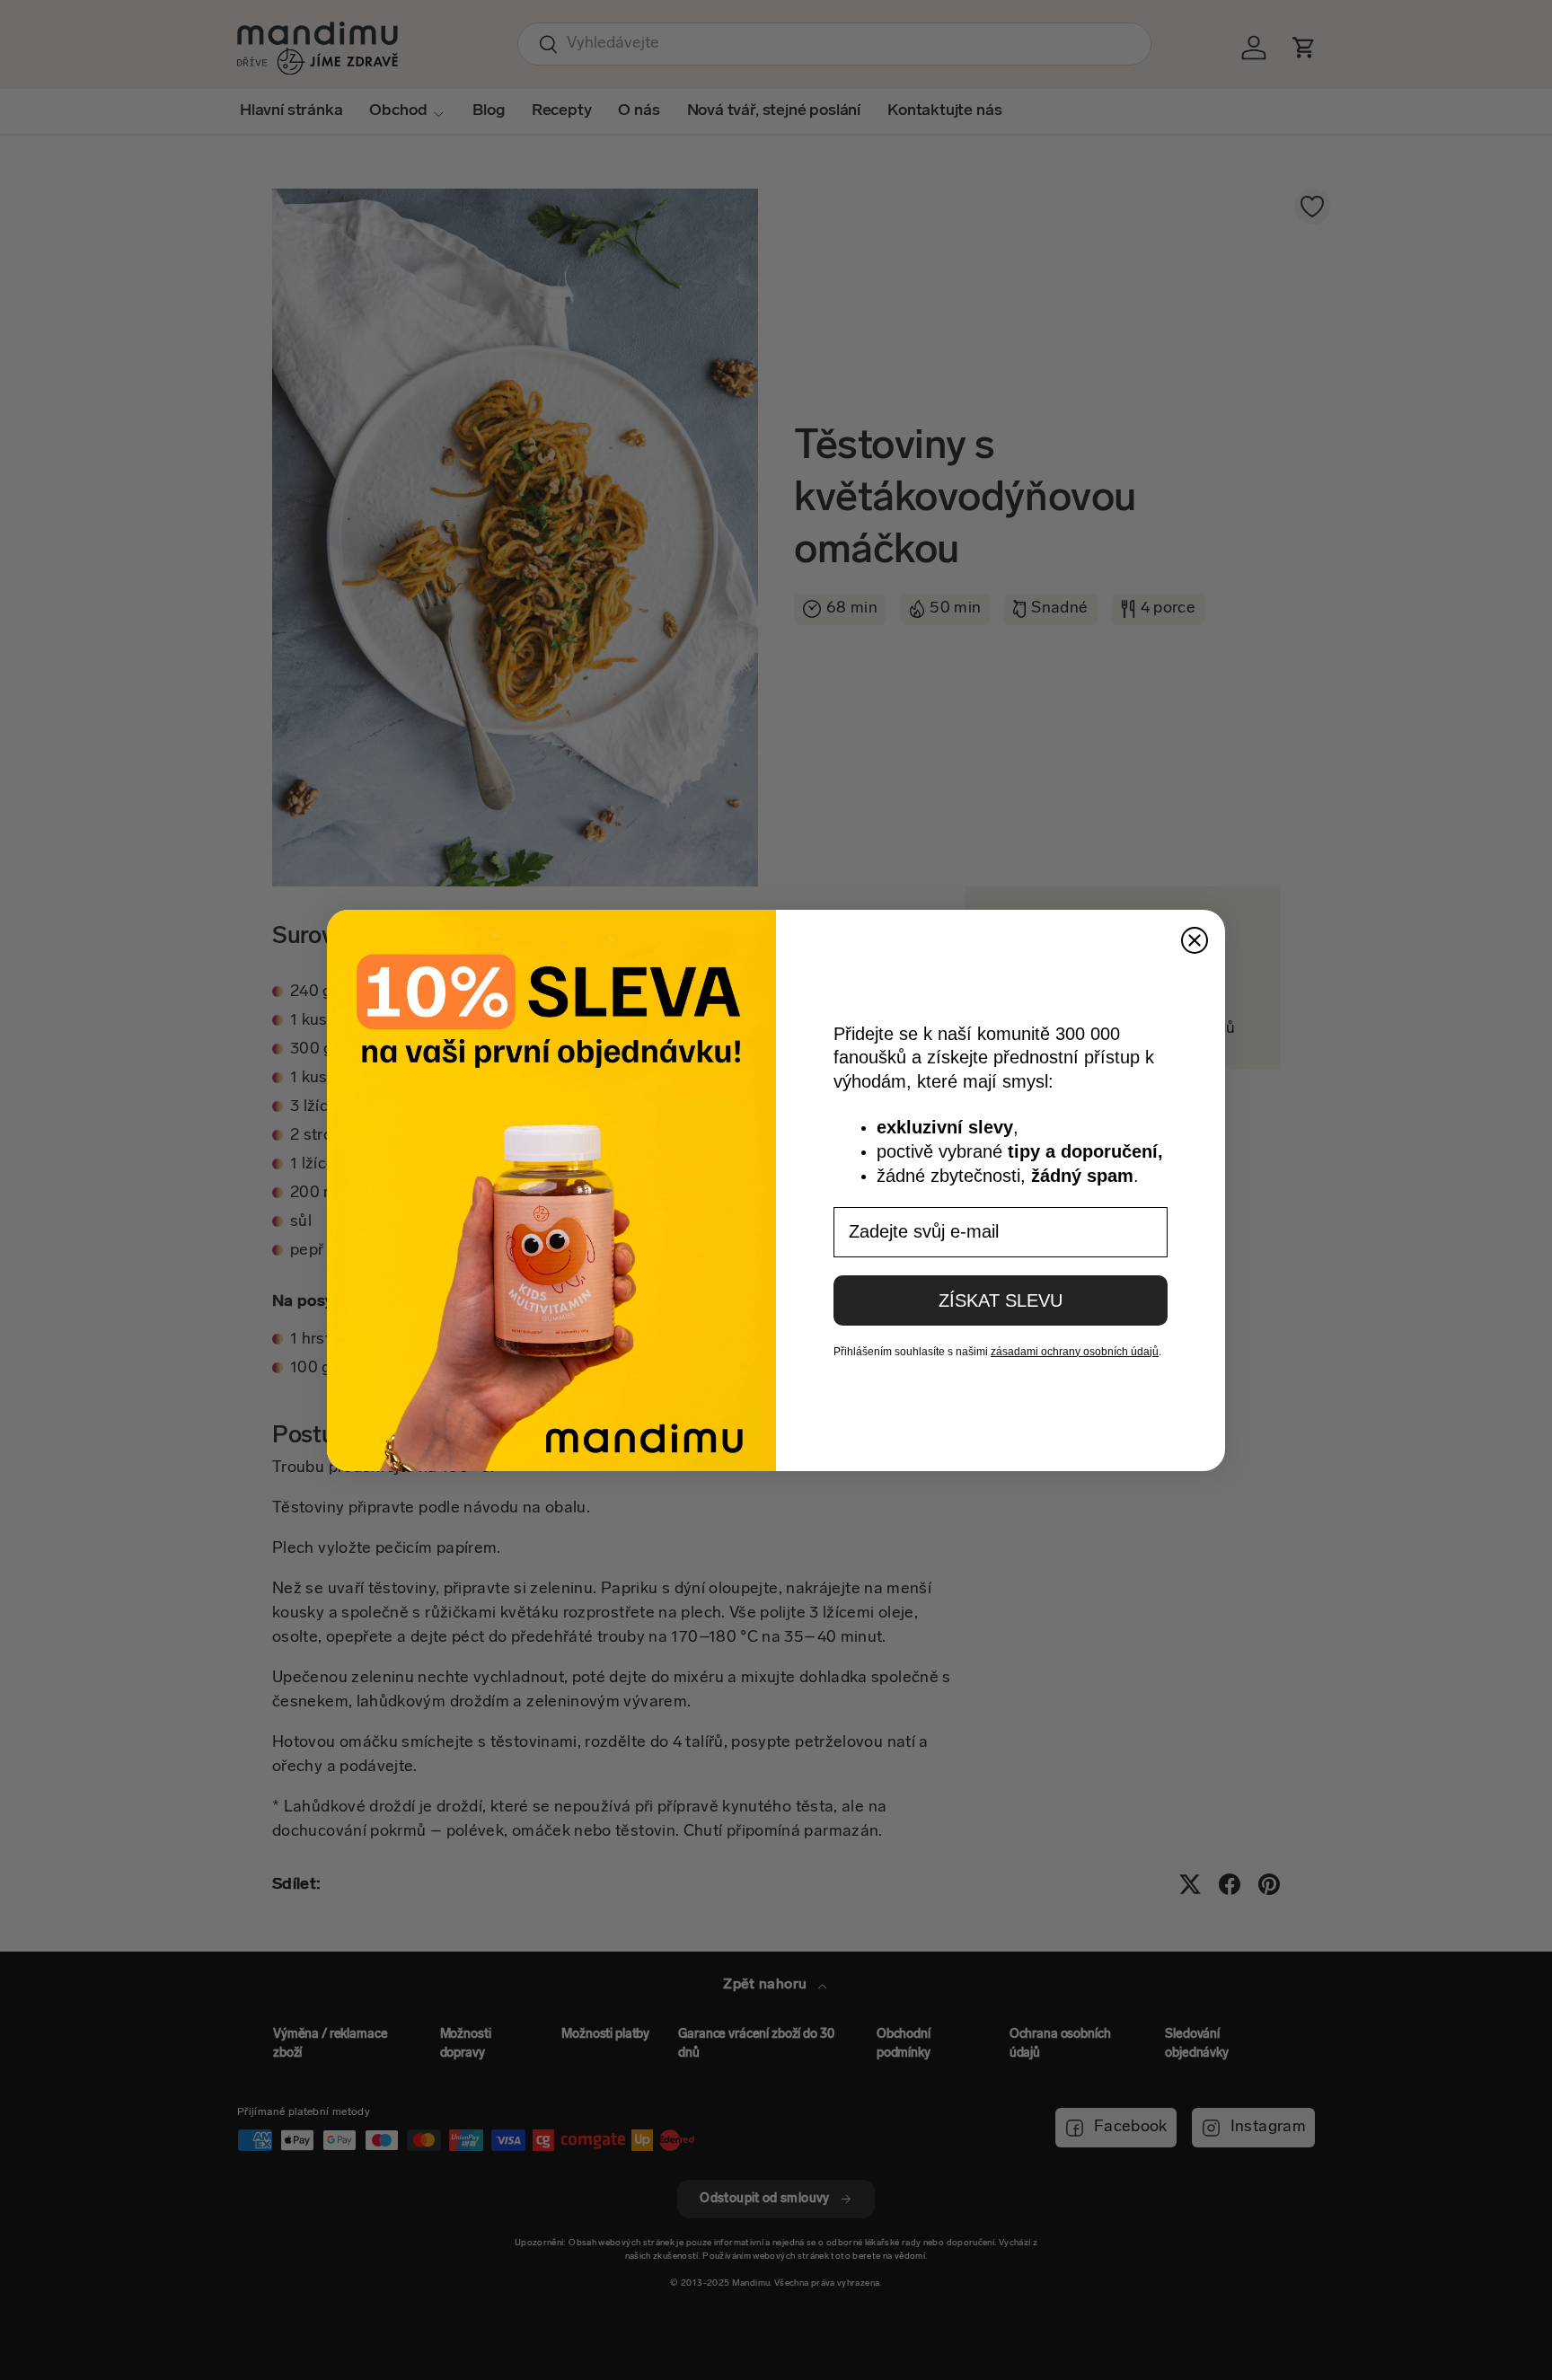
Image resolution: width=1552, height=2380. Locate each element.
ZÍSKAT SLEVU (1001, 1300)
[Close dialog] (1195, 940)
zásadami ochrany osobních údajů (1075, 1352)
